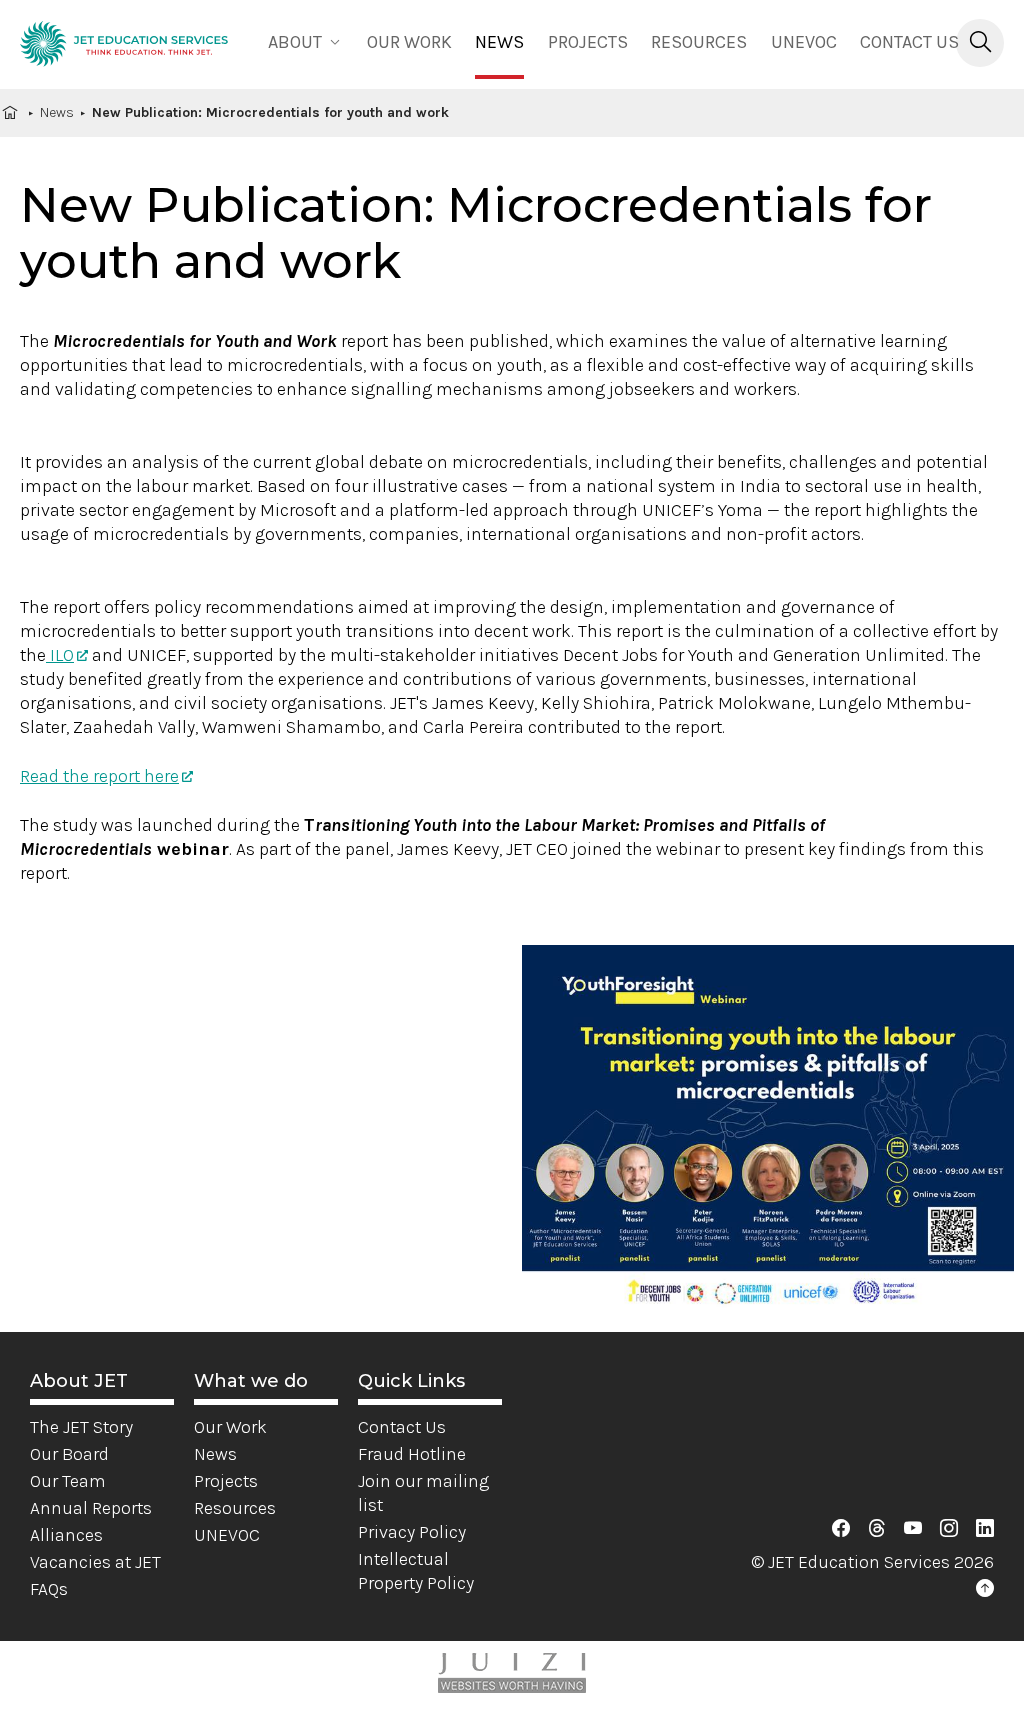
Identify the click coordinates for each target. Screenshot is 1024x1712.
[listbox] (306, 40)
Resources (699, 42)
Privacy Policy (412, 1532)
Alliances (66, 1535)
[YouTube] (913, 1529)
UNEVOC (804, 42)
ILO (60, 655)
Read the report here (99, 776)
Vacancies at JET (95, 1562)
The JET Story (81, 1427)
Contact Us (909, 42)
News (499, 42)
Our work (409, 42)
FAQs (49, 1589)
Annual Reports (91, 1508)
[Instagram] (949, 1529)
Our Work (230, 1427)
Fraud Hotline (412, 1454)
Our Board (69, 1454)
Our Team (68, 1481)
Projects (588, 42)
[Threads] (877, 1529)
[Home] (124, 47)
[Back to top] (985, 1589)
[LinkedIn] (985, 1529)
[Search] (980, 43)
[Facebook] (841, 1529)
